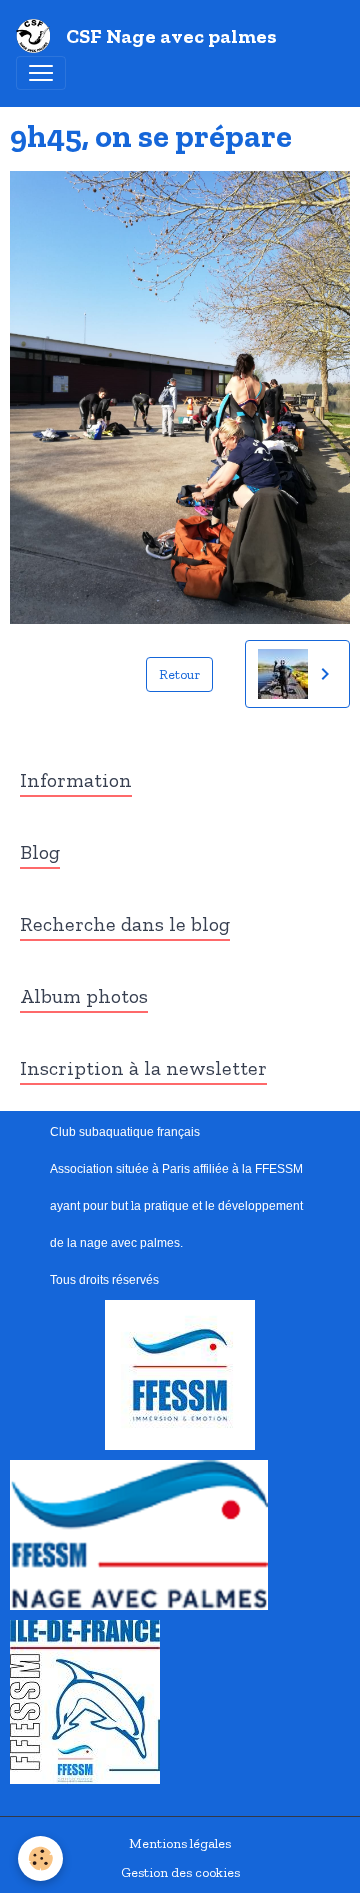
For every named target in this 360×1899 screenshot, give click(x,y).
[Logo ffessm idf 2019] (85, 1701)
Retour (179, 674)
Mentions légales (180, 1843)
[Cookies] (40, 1858)
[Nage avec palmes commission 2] (139, 1534)
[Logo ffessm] (180, 1374)
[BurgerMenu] (41, 73)
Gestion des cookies (180, 1872)
